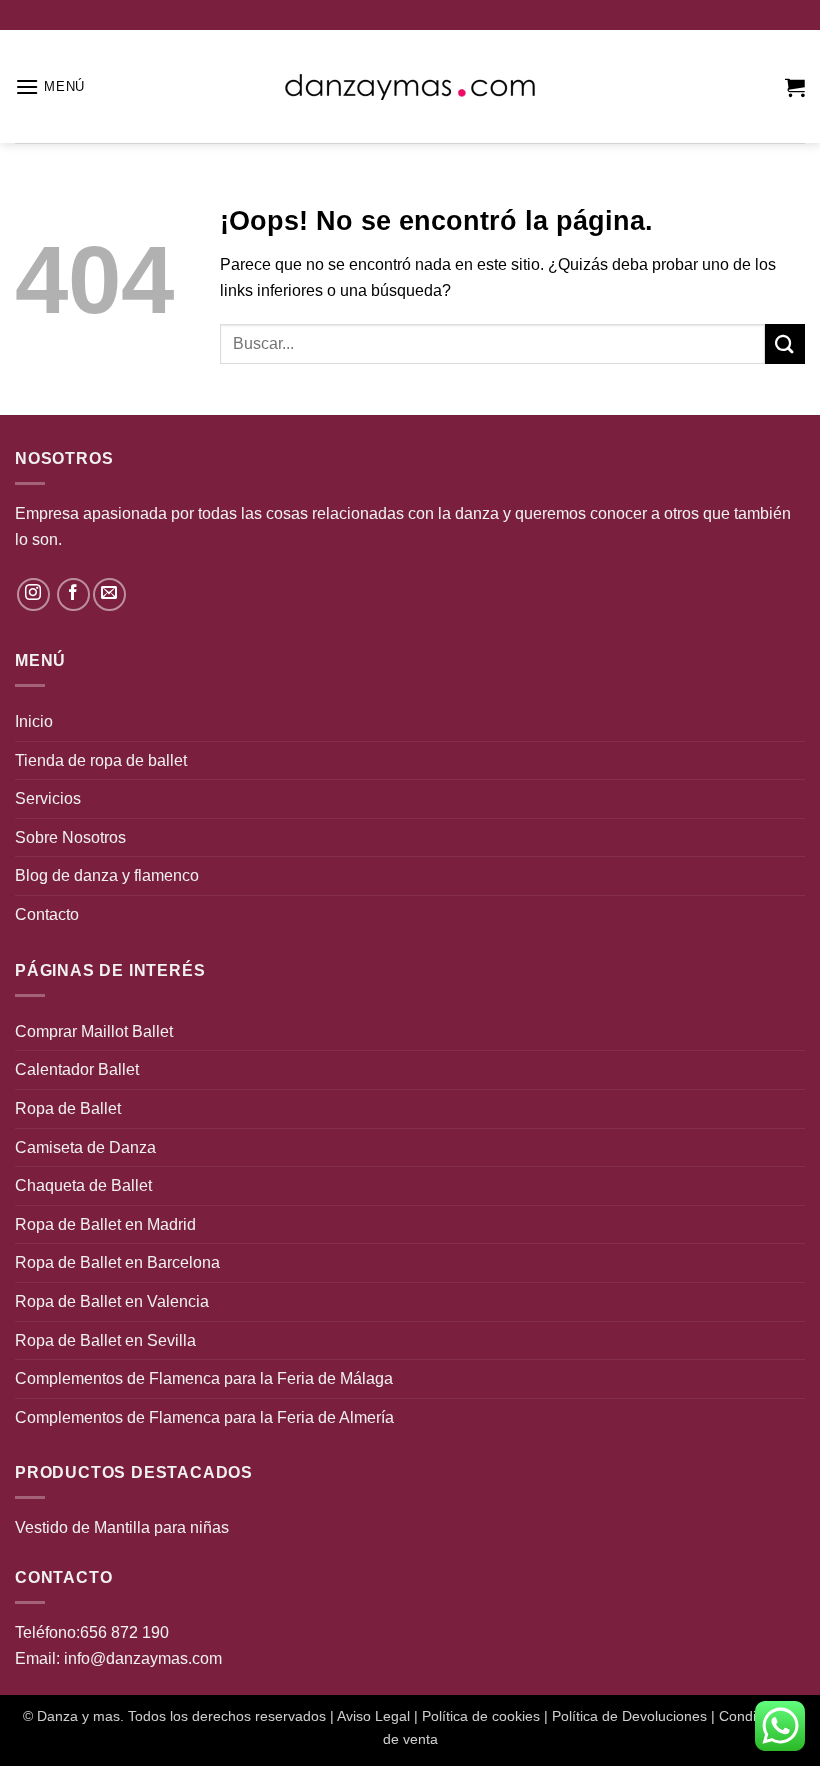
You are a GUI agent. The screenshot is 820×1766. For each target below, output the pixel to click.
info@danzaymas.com (143, 1658)
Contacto (47, 914)
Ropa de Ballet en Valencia (112, 1301)
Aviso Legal (373, 1716)
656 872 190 (124, 1632)
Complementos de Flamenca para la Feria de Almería (204, 1417)
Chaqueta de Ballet (83, 1185)
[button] (50, 86)
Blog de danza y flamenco (107, 875)
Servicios (48, 798)
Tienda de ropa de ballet (101, 760)
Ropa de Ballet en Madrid (105, 1224)
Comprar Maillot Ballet (94, 1031)
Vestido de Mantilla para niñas (122, 1527)
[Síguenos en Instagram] (33, 594)
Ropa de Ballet (68, 1108)
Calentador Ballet (77, 1069)
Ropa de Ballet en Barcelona (117, 1262)
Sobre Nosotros (70, 837)
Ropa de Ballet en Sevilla (105, 1340)
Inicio (34, 721)
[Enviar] (785, 343)
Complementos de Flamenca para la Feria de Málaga (204, 1378)
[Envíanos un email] (109, 594)
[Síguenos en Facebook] (73, 594)
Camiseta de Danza (85, 1147)
